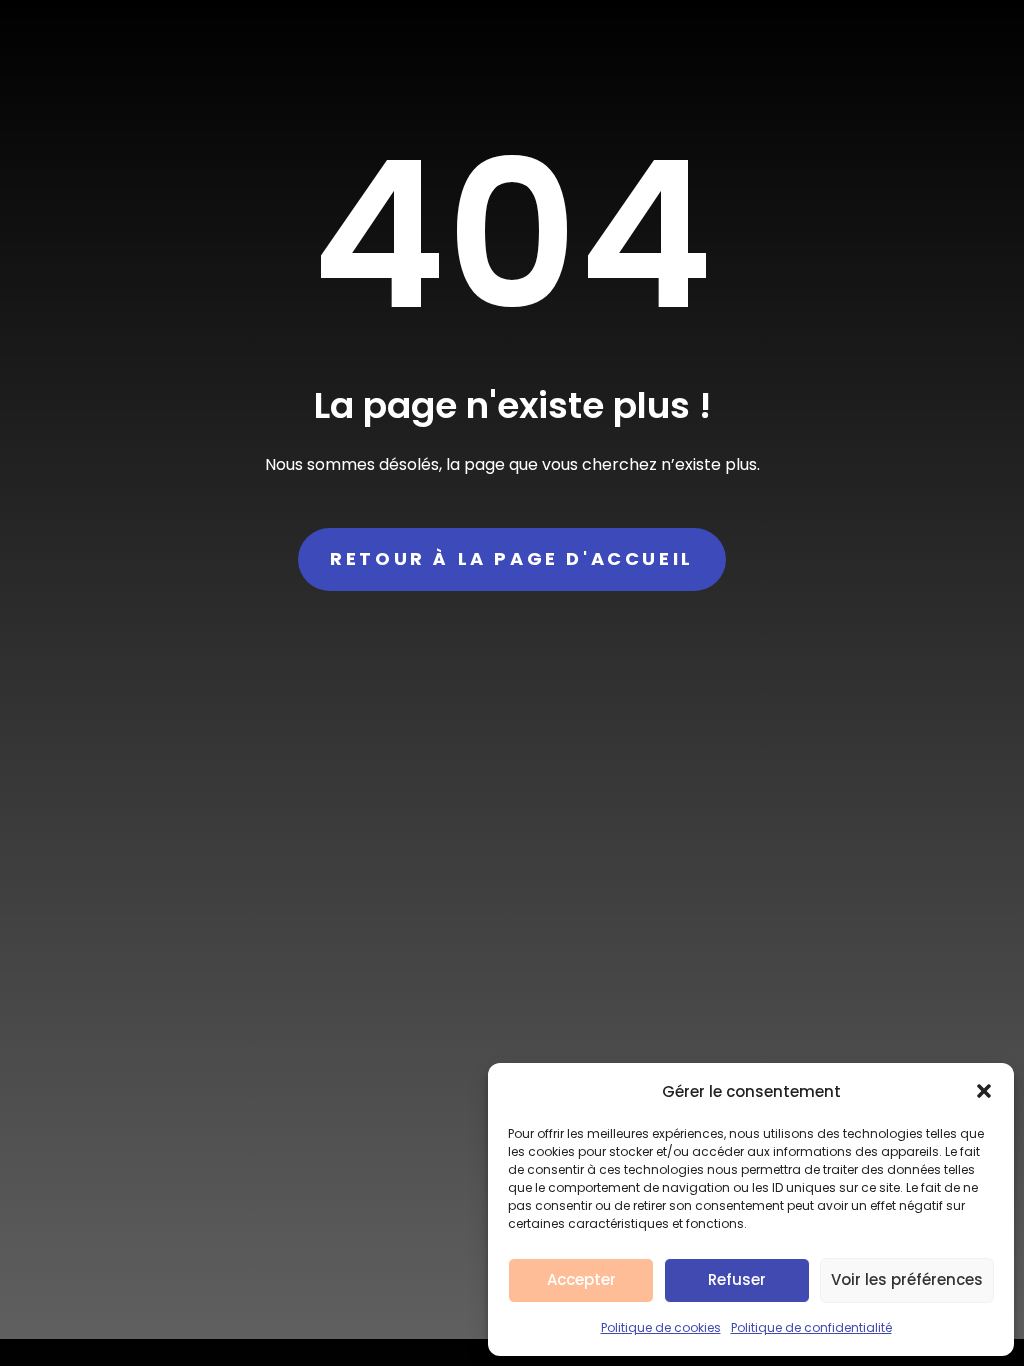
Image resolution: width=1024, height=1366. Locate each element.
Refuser (737, 1279)
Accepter (581, 1279)
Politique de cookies (661, 1327)
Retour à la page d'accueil (512, 558)
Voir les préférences (907, 1279)
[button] (984, 1091)
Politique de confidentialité (811, 1327)
